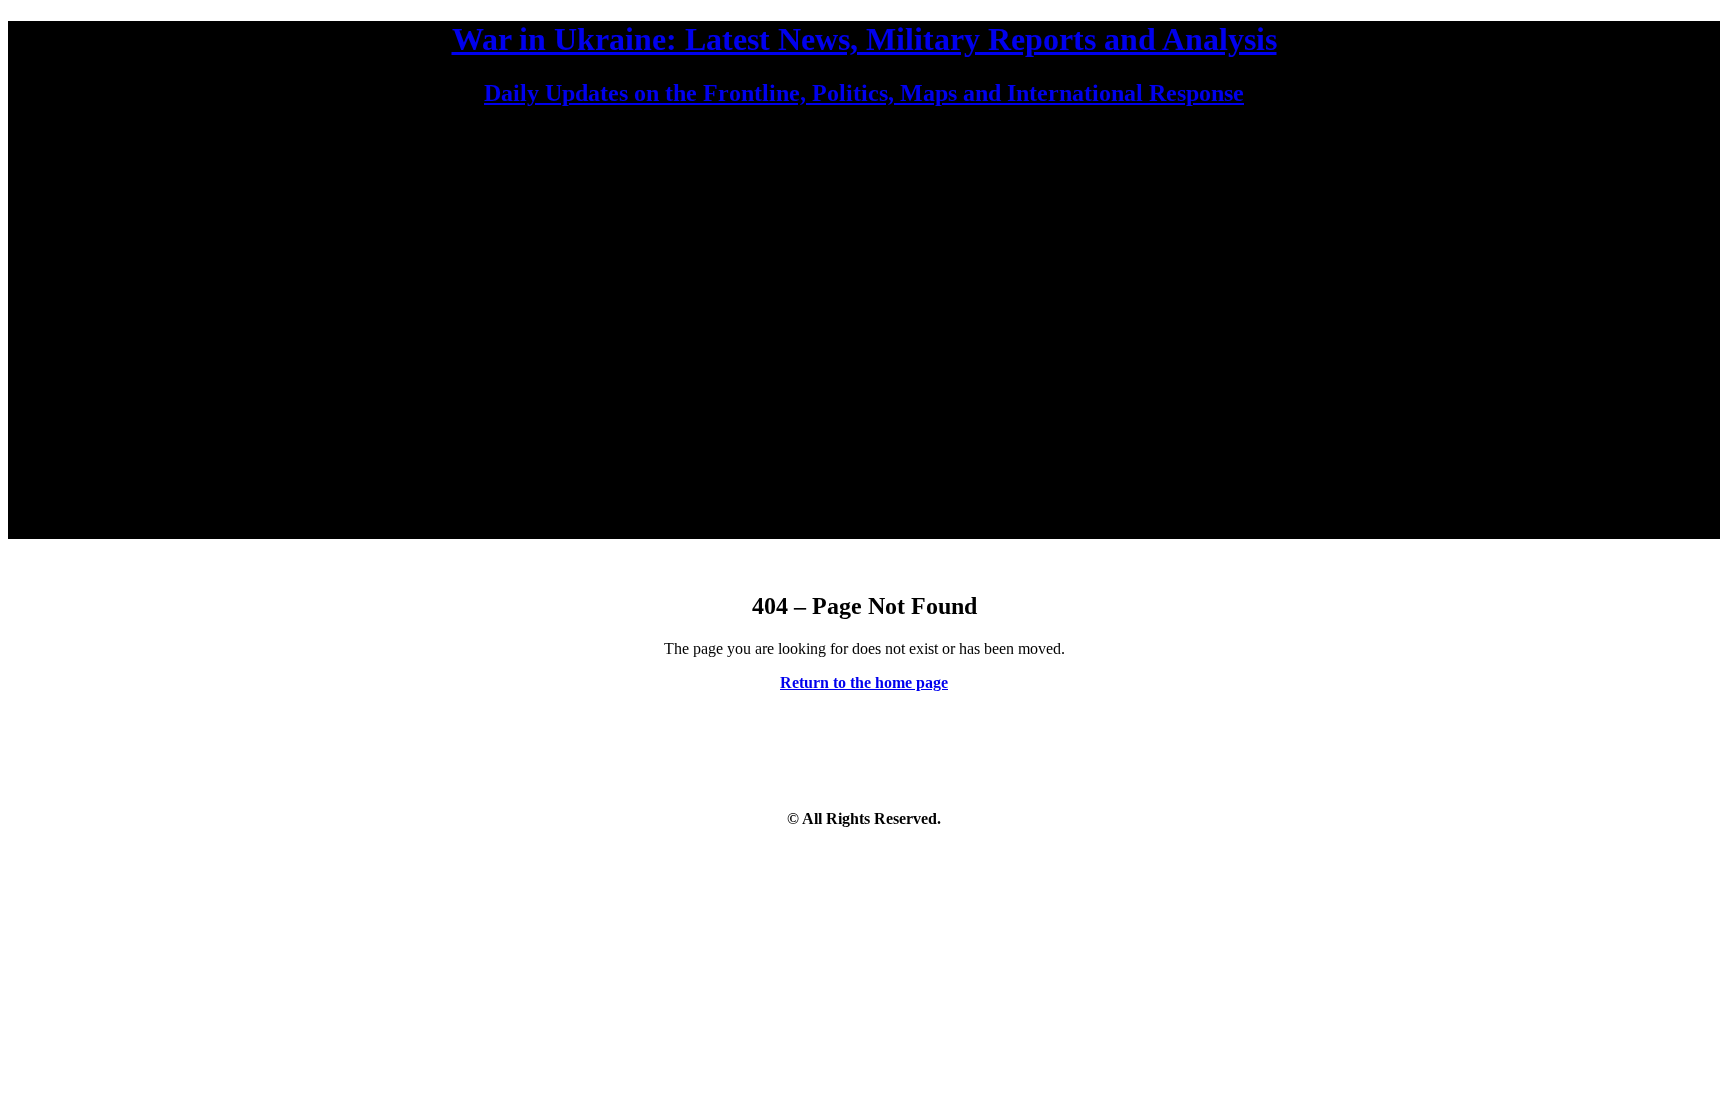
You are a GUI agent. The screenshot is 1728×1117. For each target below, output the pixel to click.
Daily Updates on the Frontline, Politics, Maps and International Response (864, 93)
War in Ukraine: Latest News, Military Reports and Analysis (864, 39)
